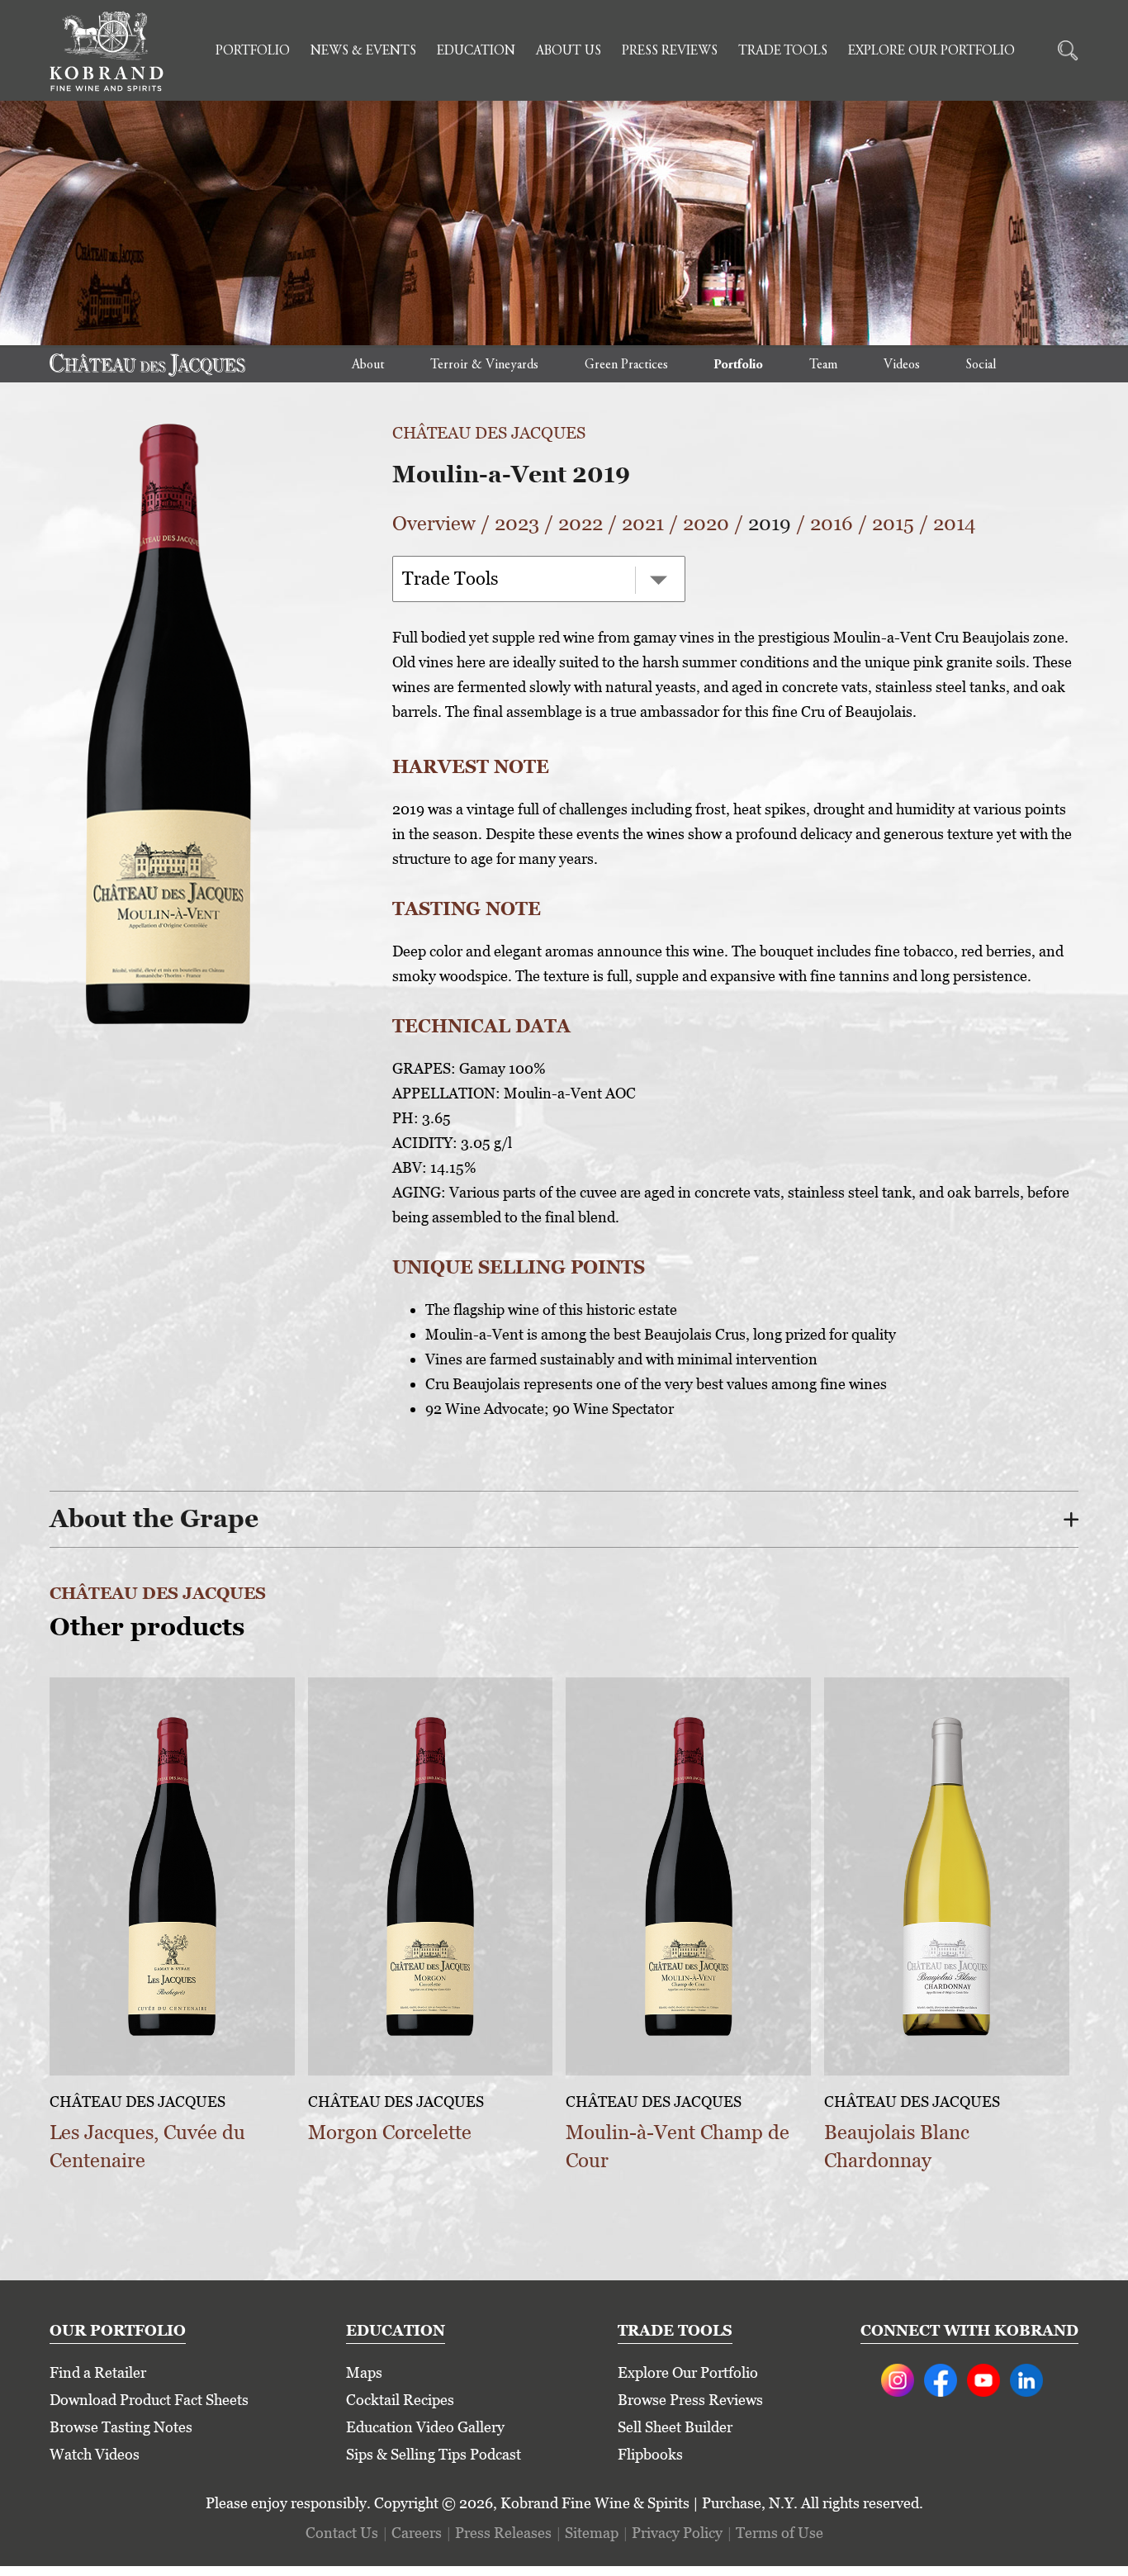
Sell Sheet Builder (675, 2427)
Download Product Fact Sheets (149, 2400)
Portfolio (253, 51)
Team (823, 365)
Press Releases (503, 2533)
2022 (581, 523)
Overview (434, 523)
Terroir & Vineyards (484, 365)
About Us (569, 51)
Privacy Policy (677, 2533)
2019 (770, 523)
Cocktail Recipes (400, 2400)
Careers (417, 2533)
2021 (643, 523)
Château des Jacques (489, 433)
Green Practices (626, 365)
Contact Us (342, 2533)
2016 (832, 523)
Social (981, 365)
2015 (893, 523)
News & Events (363, 51)
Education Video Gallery (425, 2427)
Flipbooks (650, 2454)
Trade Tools (783, 51)
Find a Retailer (98, 2372)
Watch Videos (95, 2454)
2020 (706, 523)
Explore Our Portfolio (931, 51)
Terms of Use (780, 2533)
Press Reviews (670, 51)
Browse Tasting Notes (121, 2427)
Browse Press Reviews (690, 2400)
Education (476, 51)
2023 (517, 523)
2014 (955, 523)
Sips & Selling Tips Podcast (434, 2454)
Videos (902, 365)
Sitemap (592, 2533)
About (368, 365)
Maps (364, 2372)
